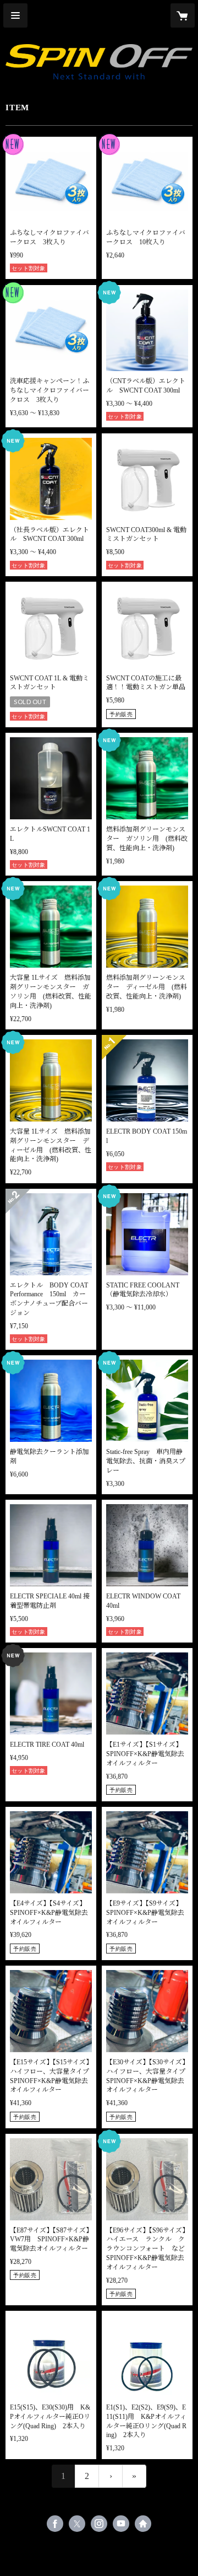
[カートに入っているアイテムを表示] (183, 15)
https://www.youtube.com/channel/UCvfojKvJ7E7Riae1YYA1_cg (121, 2524)
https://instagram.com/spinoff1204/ (99, 2524)
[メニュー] (15, 15)
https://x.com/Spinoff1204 (77, 2524)
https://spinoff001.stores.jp (143, 2524)
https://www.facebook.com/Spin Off (55, 2524)
